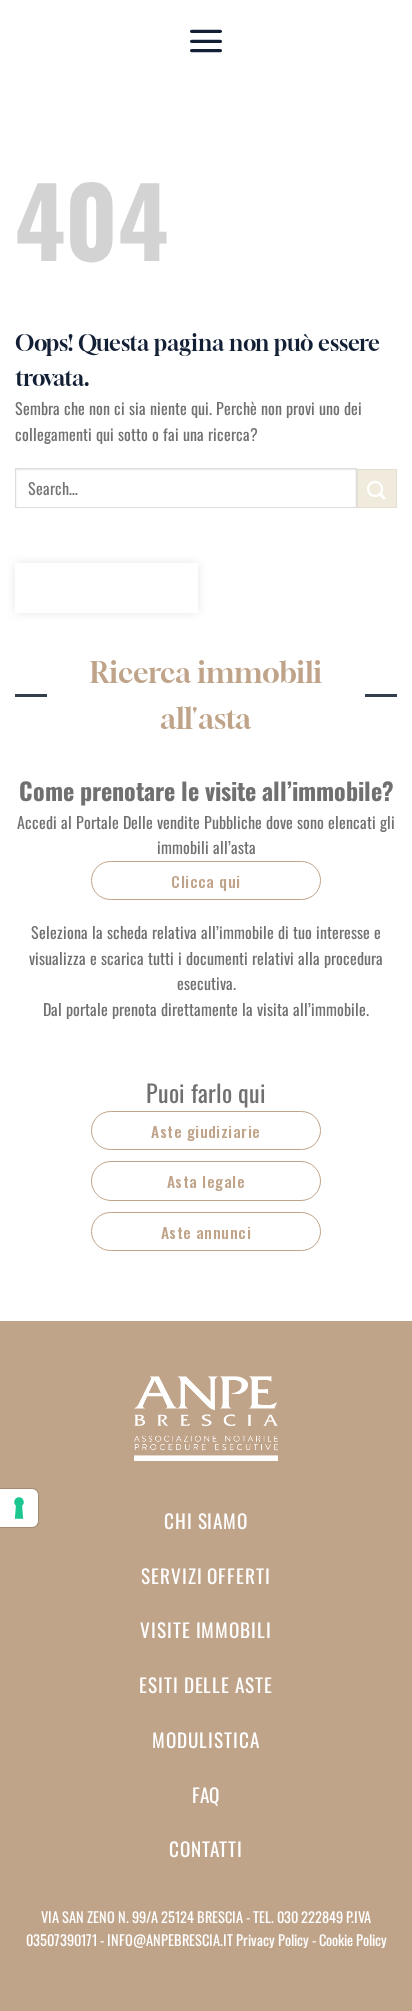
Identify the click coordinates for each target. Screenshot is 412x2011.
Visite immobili (206, 1629)
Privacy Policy (272, 1939)
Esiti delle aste (206, 1684)
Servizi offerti (206, 1575)
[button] (206, 40)
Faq (206, 1794)
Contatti (206, 1848)
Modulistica (206, 1739)
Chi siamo (206, 1520)
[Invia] (377, 488)
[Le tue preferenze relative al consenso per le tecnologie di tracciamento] (19, 1508)
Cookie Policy (353, 1939)
